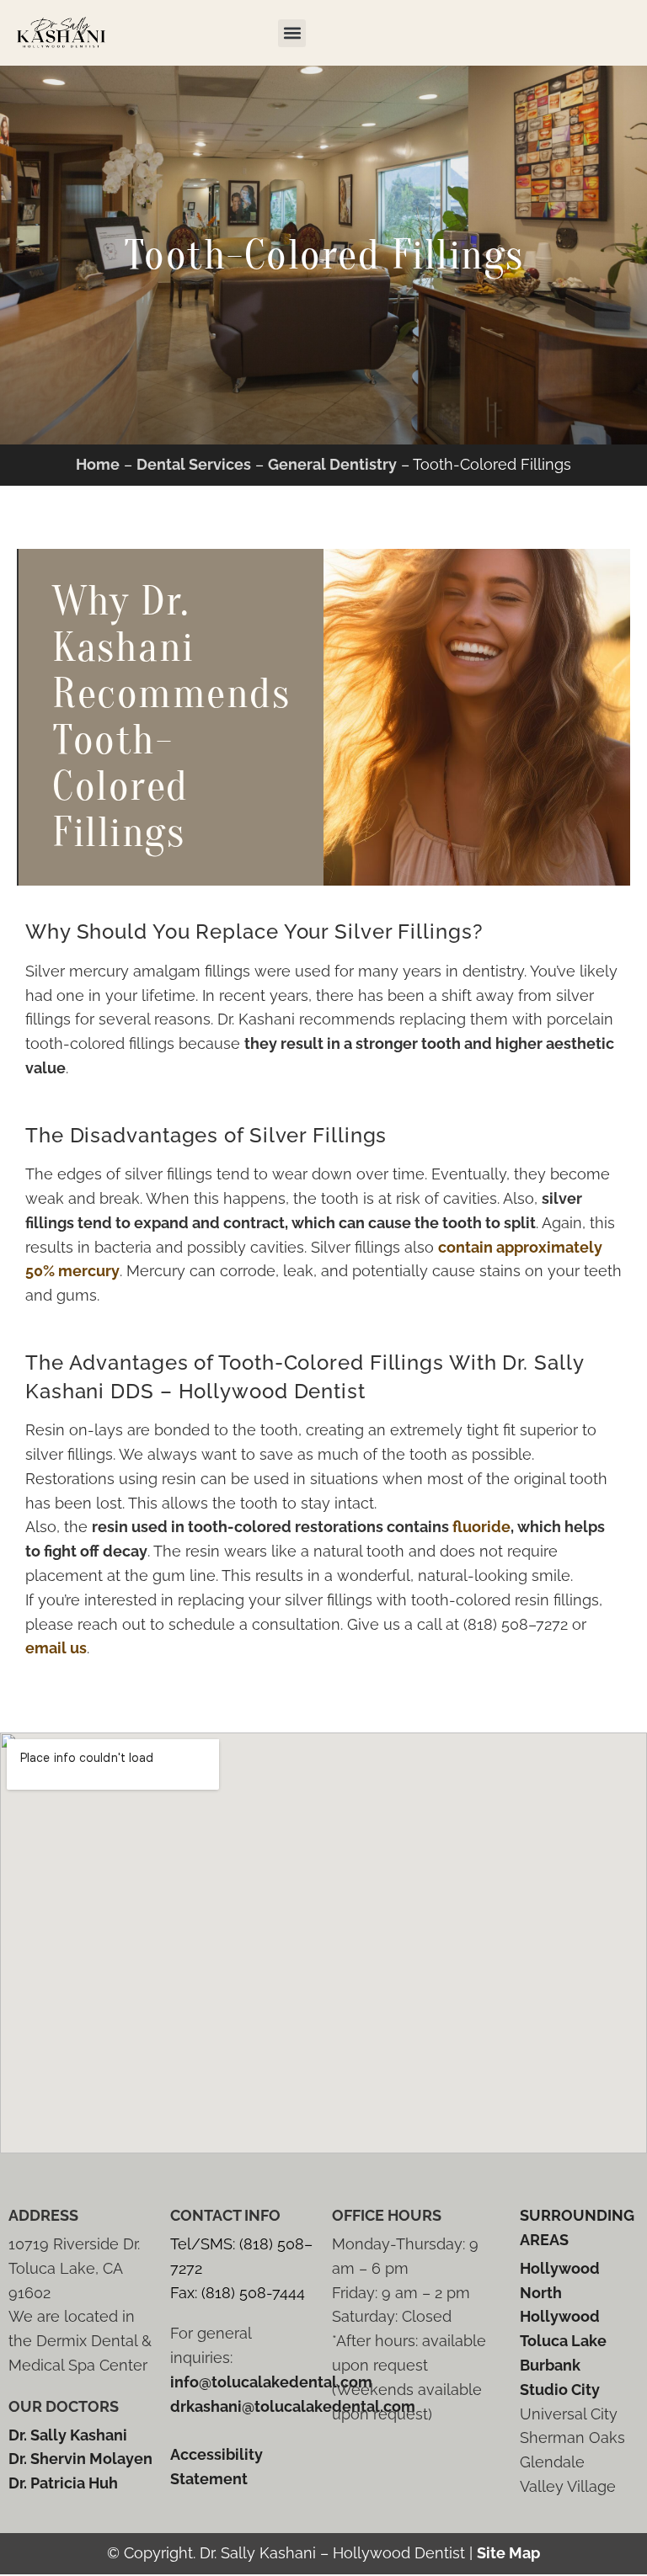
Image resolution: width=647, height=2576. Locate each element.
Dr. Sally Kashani (68, 2435)
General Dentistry (332, 464)
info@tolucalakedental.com (271, 2382)
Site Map (508, 2553)
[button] (292, 33)
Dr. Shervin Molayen (80, 2459)
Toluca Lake (563, 2341)
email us (56, 1648)
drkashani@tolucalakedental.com (293, 2406)
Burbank (550, 2365)
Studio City (560, 2390)
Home (98, 464)
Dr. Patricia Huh (63, 2483)
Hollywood (560, 2268)
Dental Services (194, 464)
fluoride (481, 1527)
